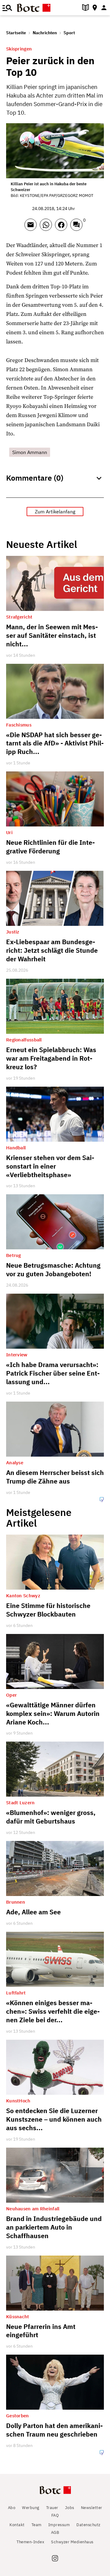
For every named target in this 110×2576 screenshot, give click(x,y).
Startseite (16, 33)
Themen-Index (30, 2542)
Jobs (70, 2508)
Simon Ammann (30, 452)
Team (37, 2525)
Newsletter (92, 2508)
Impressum (59, 2525)
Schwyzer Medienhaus (72, 2542)
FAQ (55, 2515)
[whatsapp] (47, 227)
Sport (69, 33)
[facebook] (63, 227)
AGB (55, 2532)
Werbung (31, 2508)
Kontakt (17, 2525)
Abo (12, 2508)
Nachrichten (45, 33)
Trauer (52, 2508)
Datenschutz (88, 2525)
